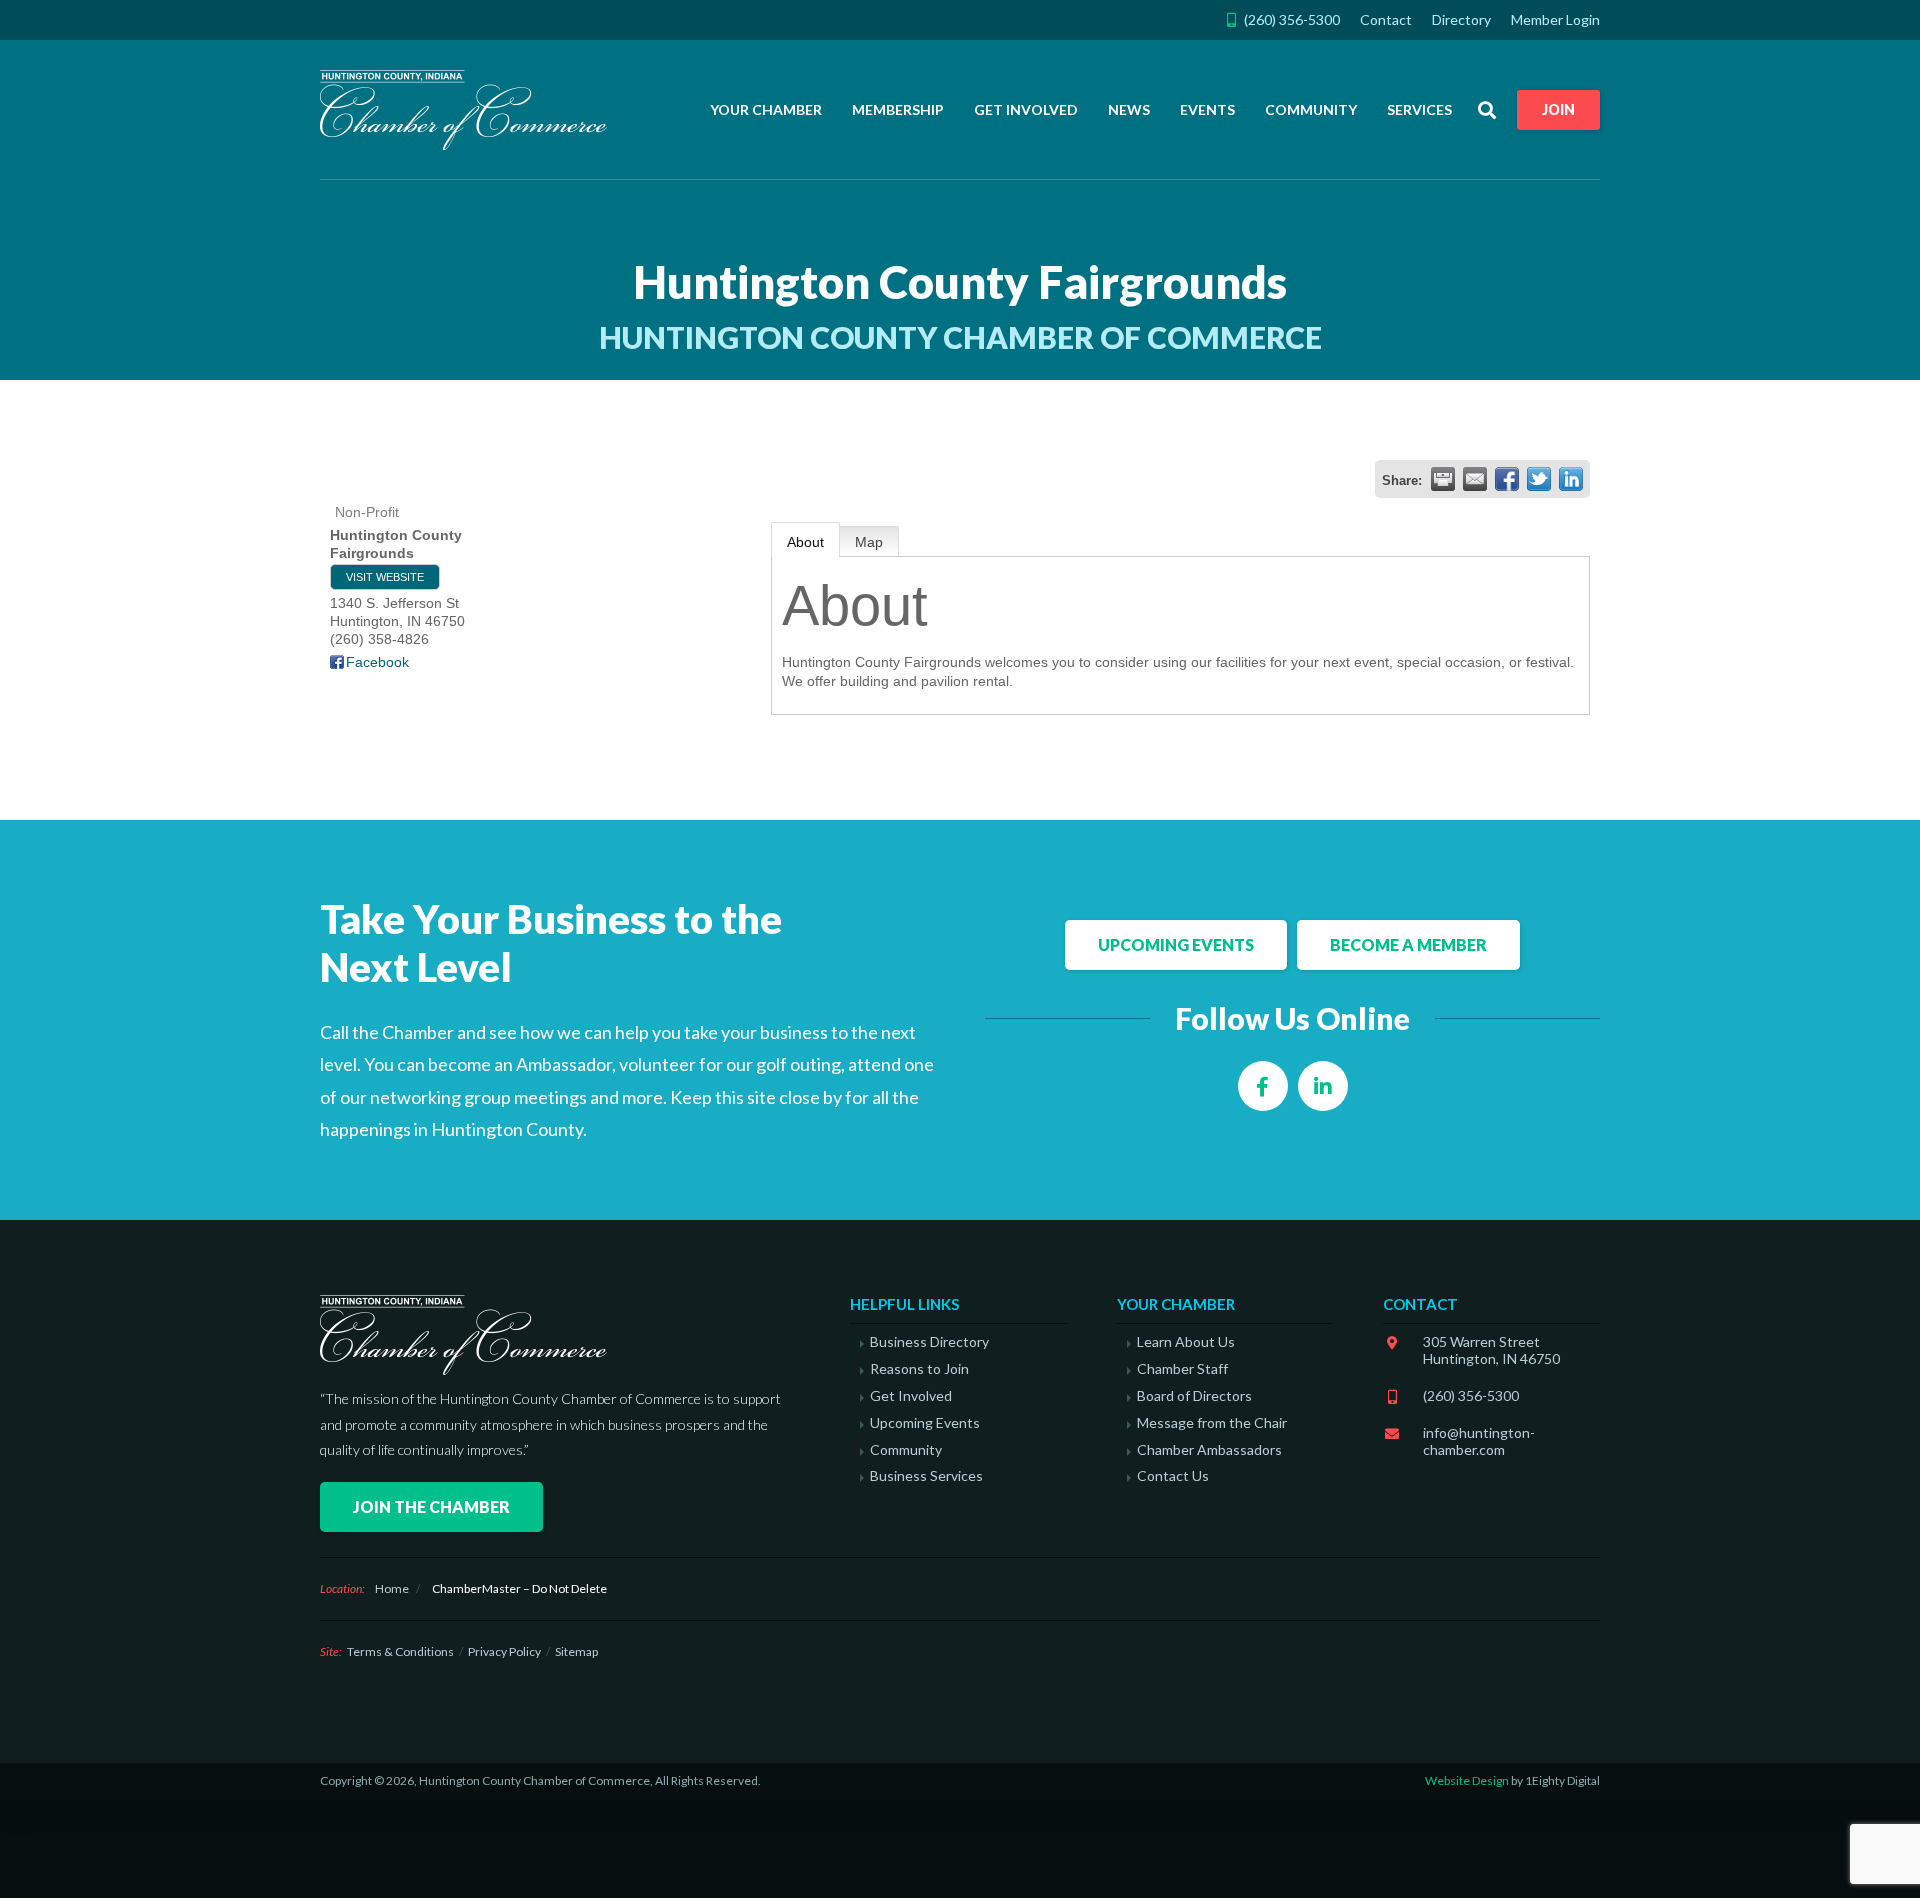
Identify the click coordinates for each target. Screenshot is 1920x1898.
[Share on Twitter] (1539, 479)
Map (869, 542)
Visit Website (385, 577)
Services (1419, 109)
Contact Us (1173, 1476)
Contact (1386, 19)
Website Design (1467, 1780)
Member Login (1555, 19)
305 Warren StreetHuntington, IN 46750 (1491, 1350)
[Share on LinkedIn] (1571, 479)
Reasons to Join (919, 1369)
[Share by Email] (1475, 479)
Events (1207, 109)
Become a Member (1408, 944)
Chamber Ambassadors (1209, 1450)
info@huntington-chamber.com (1479, 1441)
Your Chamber (766, 109)
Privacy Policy (504, 1651)
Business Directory (929, 1342)
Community (1311, 109)
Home (392, 1588)
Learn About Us (1186, 1342)
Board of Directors (1194, 1396)
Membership (898, 109)
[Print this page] (1443, 479)
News (1129, 109)
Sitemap (576, 1651)
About (805, 542)
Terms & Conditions (400, 1651)
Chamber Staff (1182, 1369)
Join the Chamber (431, 1506)
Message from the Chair (1212, 1423)
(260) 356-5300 (1471, 1395)
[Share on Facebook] (1507, 479)
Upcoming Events (1176, 944)
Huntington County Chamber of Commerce (470, 110)
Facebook (377, 662)
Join (1558, 109)
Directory (1461, 19)
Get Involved (1026, 109)
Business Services (926, 1476)
